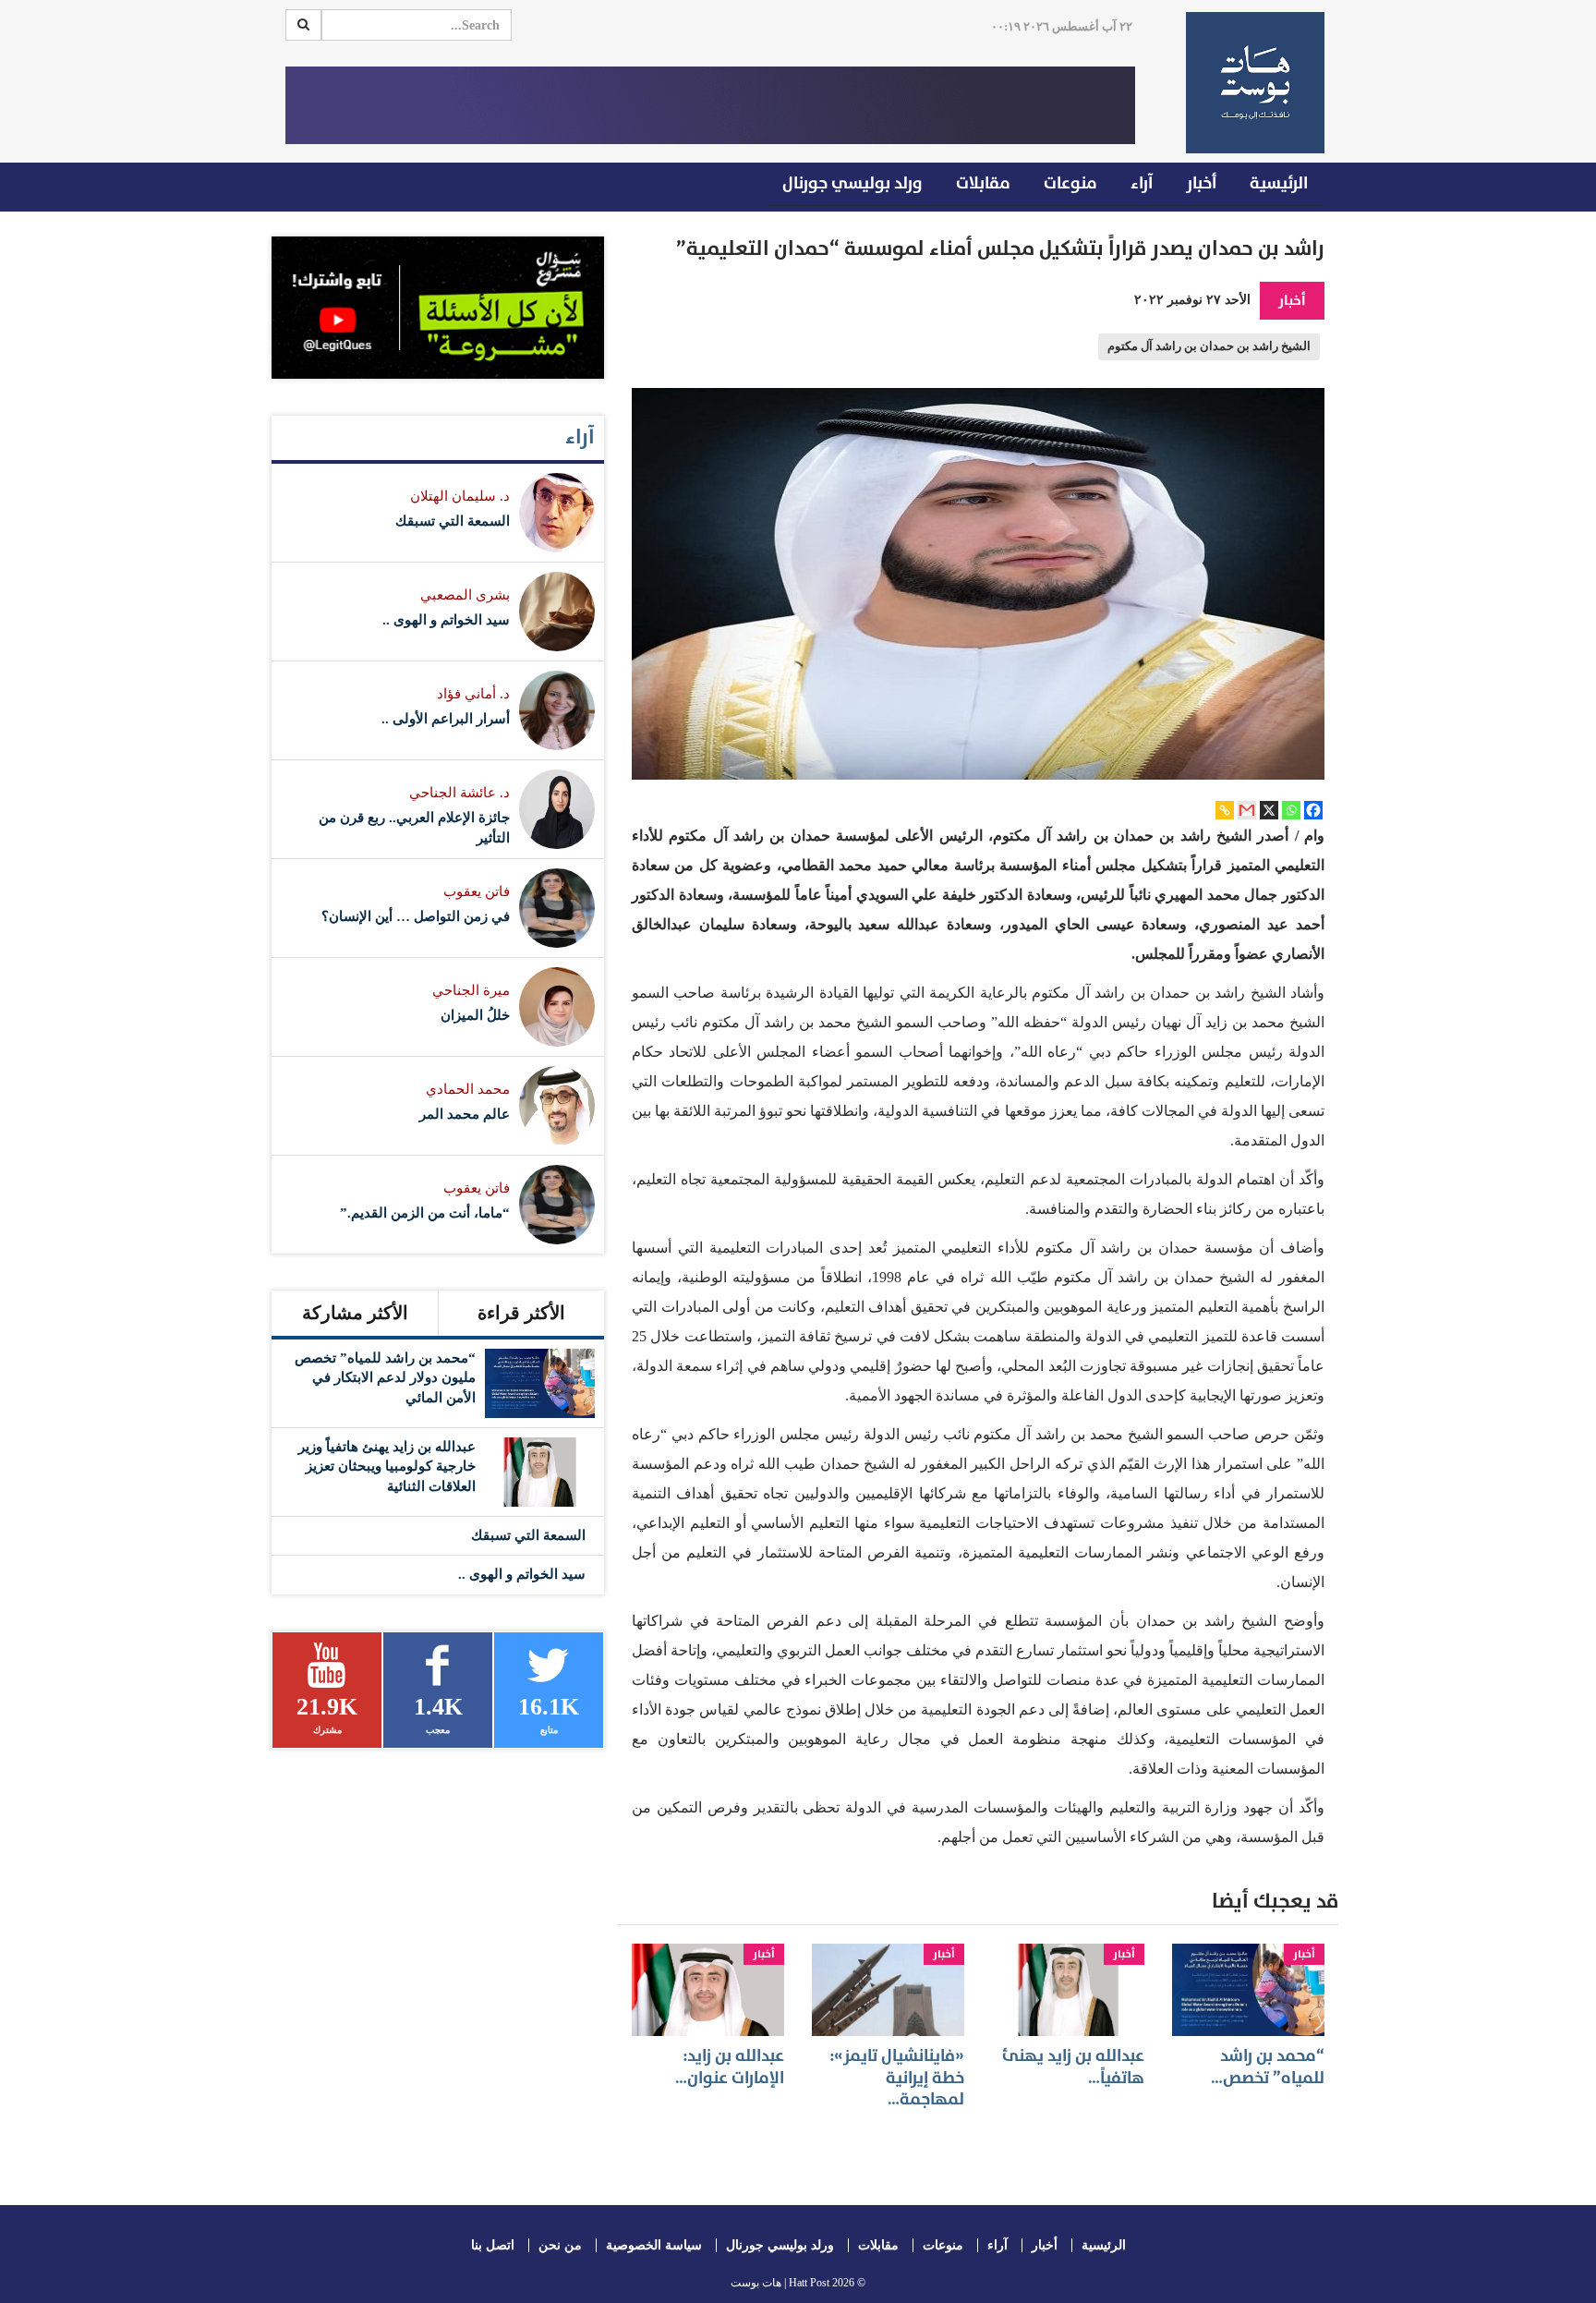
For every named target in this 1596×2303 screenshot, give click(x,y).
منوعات (1070, 183)
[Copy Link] (1225, 810)
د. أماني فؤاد (473, 694)
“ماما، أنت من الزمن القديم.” (425, 1213)
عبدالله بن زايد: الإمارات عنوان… (730, 2067)
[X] (1269, 810)
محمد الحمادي (468, 1089)
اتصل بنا (493, 2245)
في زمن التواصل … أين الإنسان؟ (416, 916)
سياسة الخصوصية (654, 2245)
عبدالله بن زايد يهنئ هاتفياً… (1073, 2067)
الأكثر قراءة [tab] (521, 1313)
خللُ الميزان (475, 1015)
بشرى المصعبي (465, 595)
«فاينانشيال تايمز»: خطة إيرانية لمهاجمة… (897, 2078)
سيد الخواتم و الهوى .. (446, 620)
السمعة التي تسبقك (453, 521)
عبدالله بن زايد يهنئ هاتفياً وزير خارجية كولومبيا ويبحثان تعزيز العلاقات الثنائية (387, 1467)
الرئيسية (1279, 183)
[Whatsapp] (1291, 810)
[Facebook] (1313, 810)
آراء (1142, 183)
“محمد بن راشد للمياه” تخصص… (1268, 2067)
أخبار (1201, 183)
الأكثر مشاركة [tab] (355, 1313)
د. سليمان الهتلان (460, 496)
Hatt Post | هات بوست (780, 2283)
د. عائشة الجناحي (459, 793)
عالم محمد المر (465, 1114)
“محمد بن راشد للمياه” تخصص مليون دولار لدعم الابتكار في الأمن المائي (385, 1378)
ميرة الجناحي (471, 990)
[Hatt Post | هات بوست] (1248, 83)
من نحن (560, 2245)
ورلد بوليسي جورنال (852, 183)
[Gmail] (1247, 810)
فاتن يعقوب (477, 891)
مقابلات (983, 183)
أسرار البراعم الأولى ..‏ (446, 719)
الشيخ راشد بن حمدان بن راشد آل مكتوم (1209, 346)
